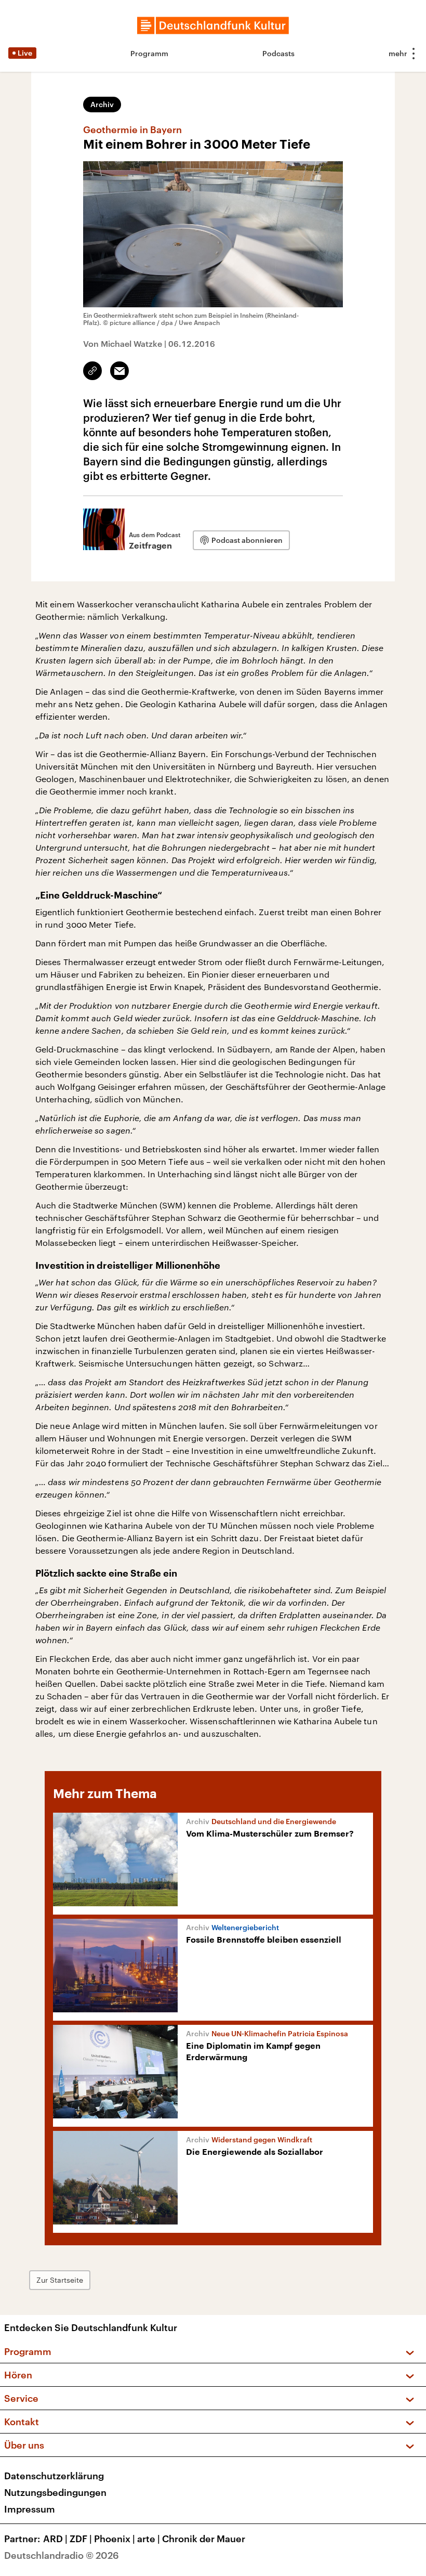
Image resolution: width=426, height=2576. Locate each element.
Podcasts (278, 53)
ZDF (81, 2539)
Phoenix (115, 2539)
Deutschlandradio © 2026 (62, 2555)
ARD (55, 2539)
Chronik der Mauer (204, 2539)
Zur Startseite (60, 2280)
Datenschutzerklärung (54, 2476)
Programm (149, 53)
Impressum (30, 2509)
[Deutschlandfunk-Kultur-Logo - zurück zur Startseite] (213, 25)
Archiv (102, 104)
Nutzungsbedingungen (55, 2492)
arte (149, 2539)
